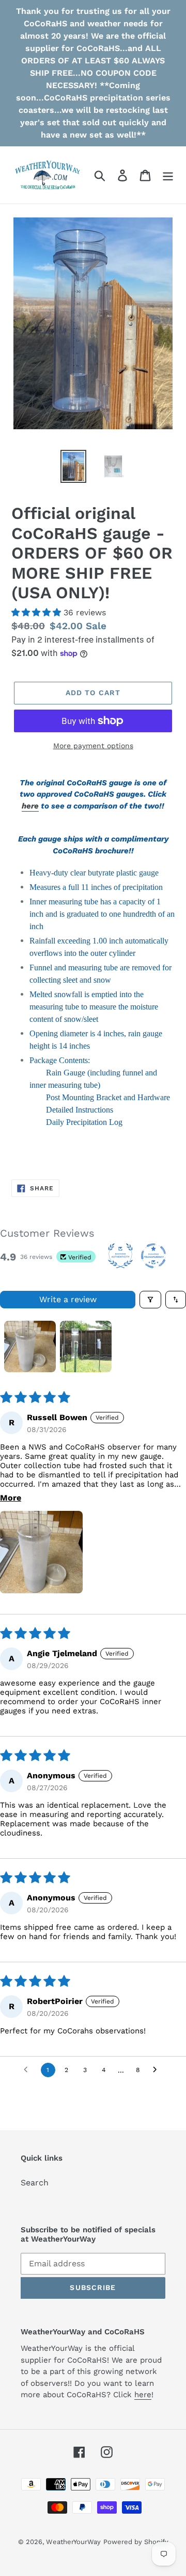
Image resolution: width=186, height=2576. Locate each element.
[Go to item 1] (30, 1346)
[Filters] (150, 1300)
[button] (37, 612)
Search (35, 2183)
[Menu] (168, 175)
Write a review (68, 1299)
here (30, 806)
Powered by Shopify (136, 2542)
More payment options (93, 746)
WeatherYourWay (73, 2542)
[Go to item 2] (86, 1346)
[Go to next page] (158, 2070)
